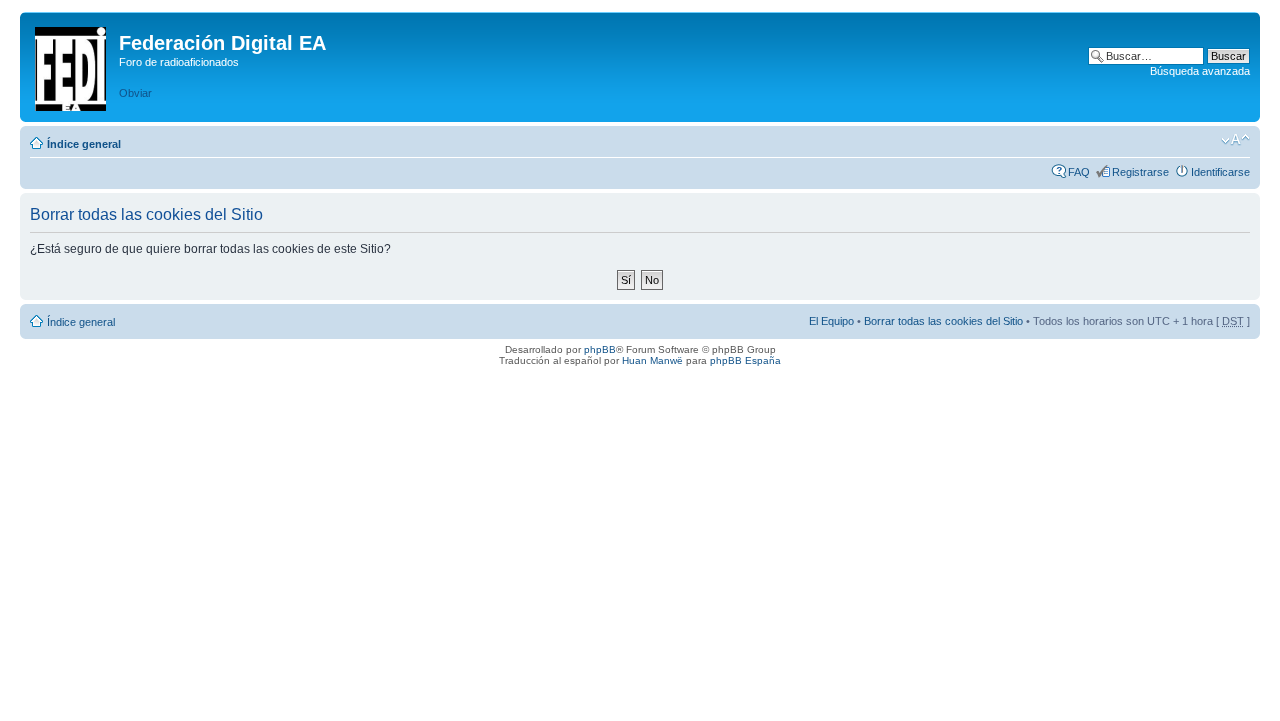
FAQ (1079, 172)
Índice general (84, 144)
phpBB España (745, 360)
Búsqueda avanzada (1200, 71)
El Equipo (831, 321)
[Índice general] (72, 65)
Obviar (135, 93)
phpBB (600, 349)
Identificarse (1220, 172)
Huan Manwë (652, 360)
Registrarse (1140, 172)
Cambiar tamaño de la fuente (1235, 140)
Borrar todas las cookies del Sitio (943, 321)
